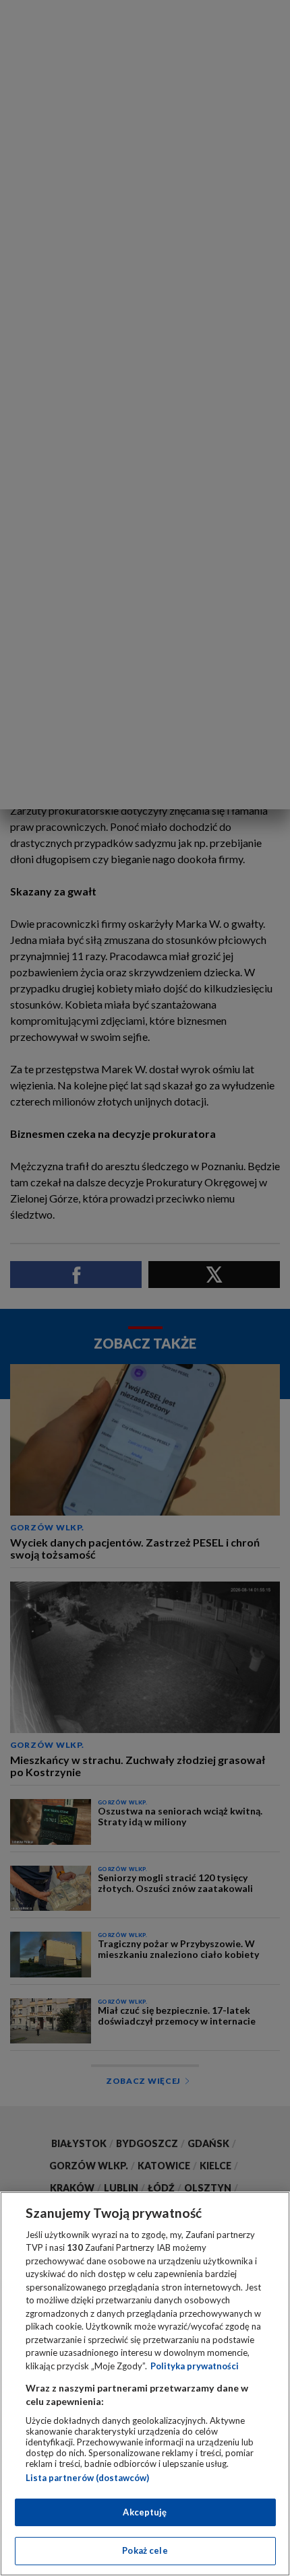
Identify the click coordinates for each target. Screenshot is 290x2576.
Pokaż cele (145, 2550)
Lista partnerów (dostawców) (87, 2478)
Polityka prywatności (195, 2366)
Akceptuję (145, 2512)
